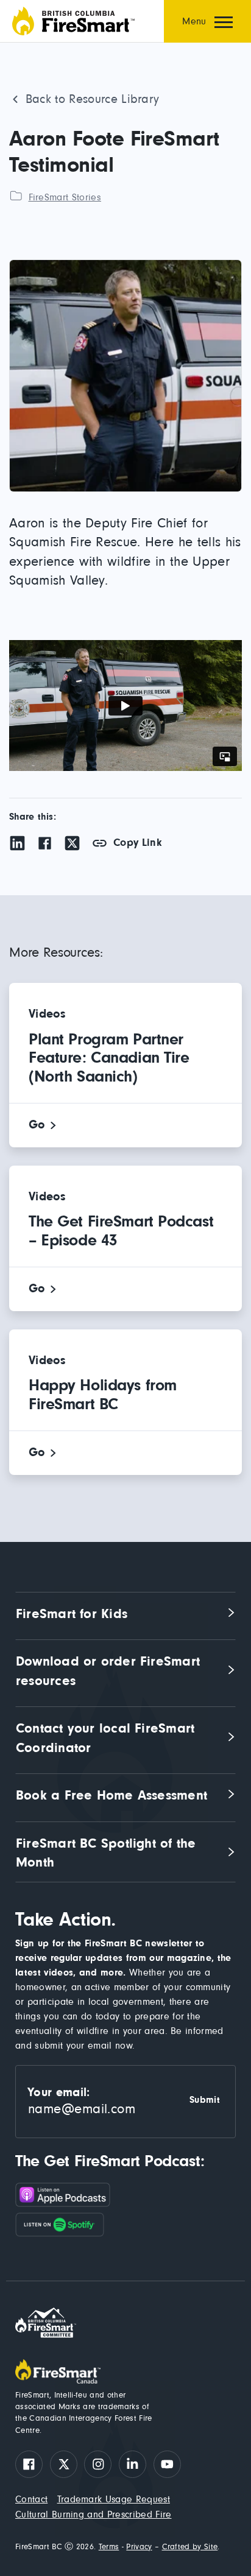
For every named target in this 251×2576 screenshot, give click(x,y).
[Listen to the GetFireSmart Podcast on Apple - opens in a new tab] (125, 2198)
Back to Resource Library (92, 99)
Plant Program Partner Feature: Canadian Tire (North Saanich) (109, 1058)
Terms (109, 2547)
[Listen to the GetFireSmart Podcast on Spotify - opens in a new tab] (125, 2225)
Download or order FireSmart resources (110, 1671)
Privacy (139, 2547)
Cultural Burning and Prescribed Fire (94, 2515)
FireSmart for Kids (72, 1614)
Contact (31, 2500)
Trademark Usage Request (114, 2500)
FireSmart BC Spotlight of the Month (108, 1853)
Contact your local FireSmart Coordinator (108, 1738)
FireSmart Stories (65, 197)
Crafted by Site (190, 2547)
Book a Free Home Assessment (111, 1796)
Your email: (59, 2092)
